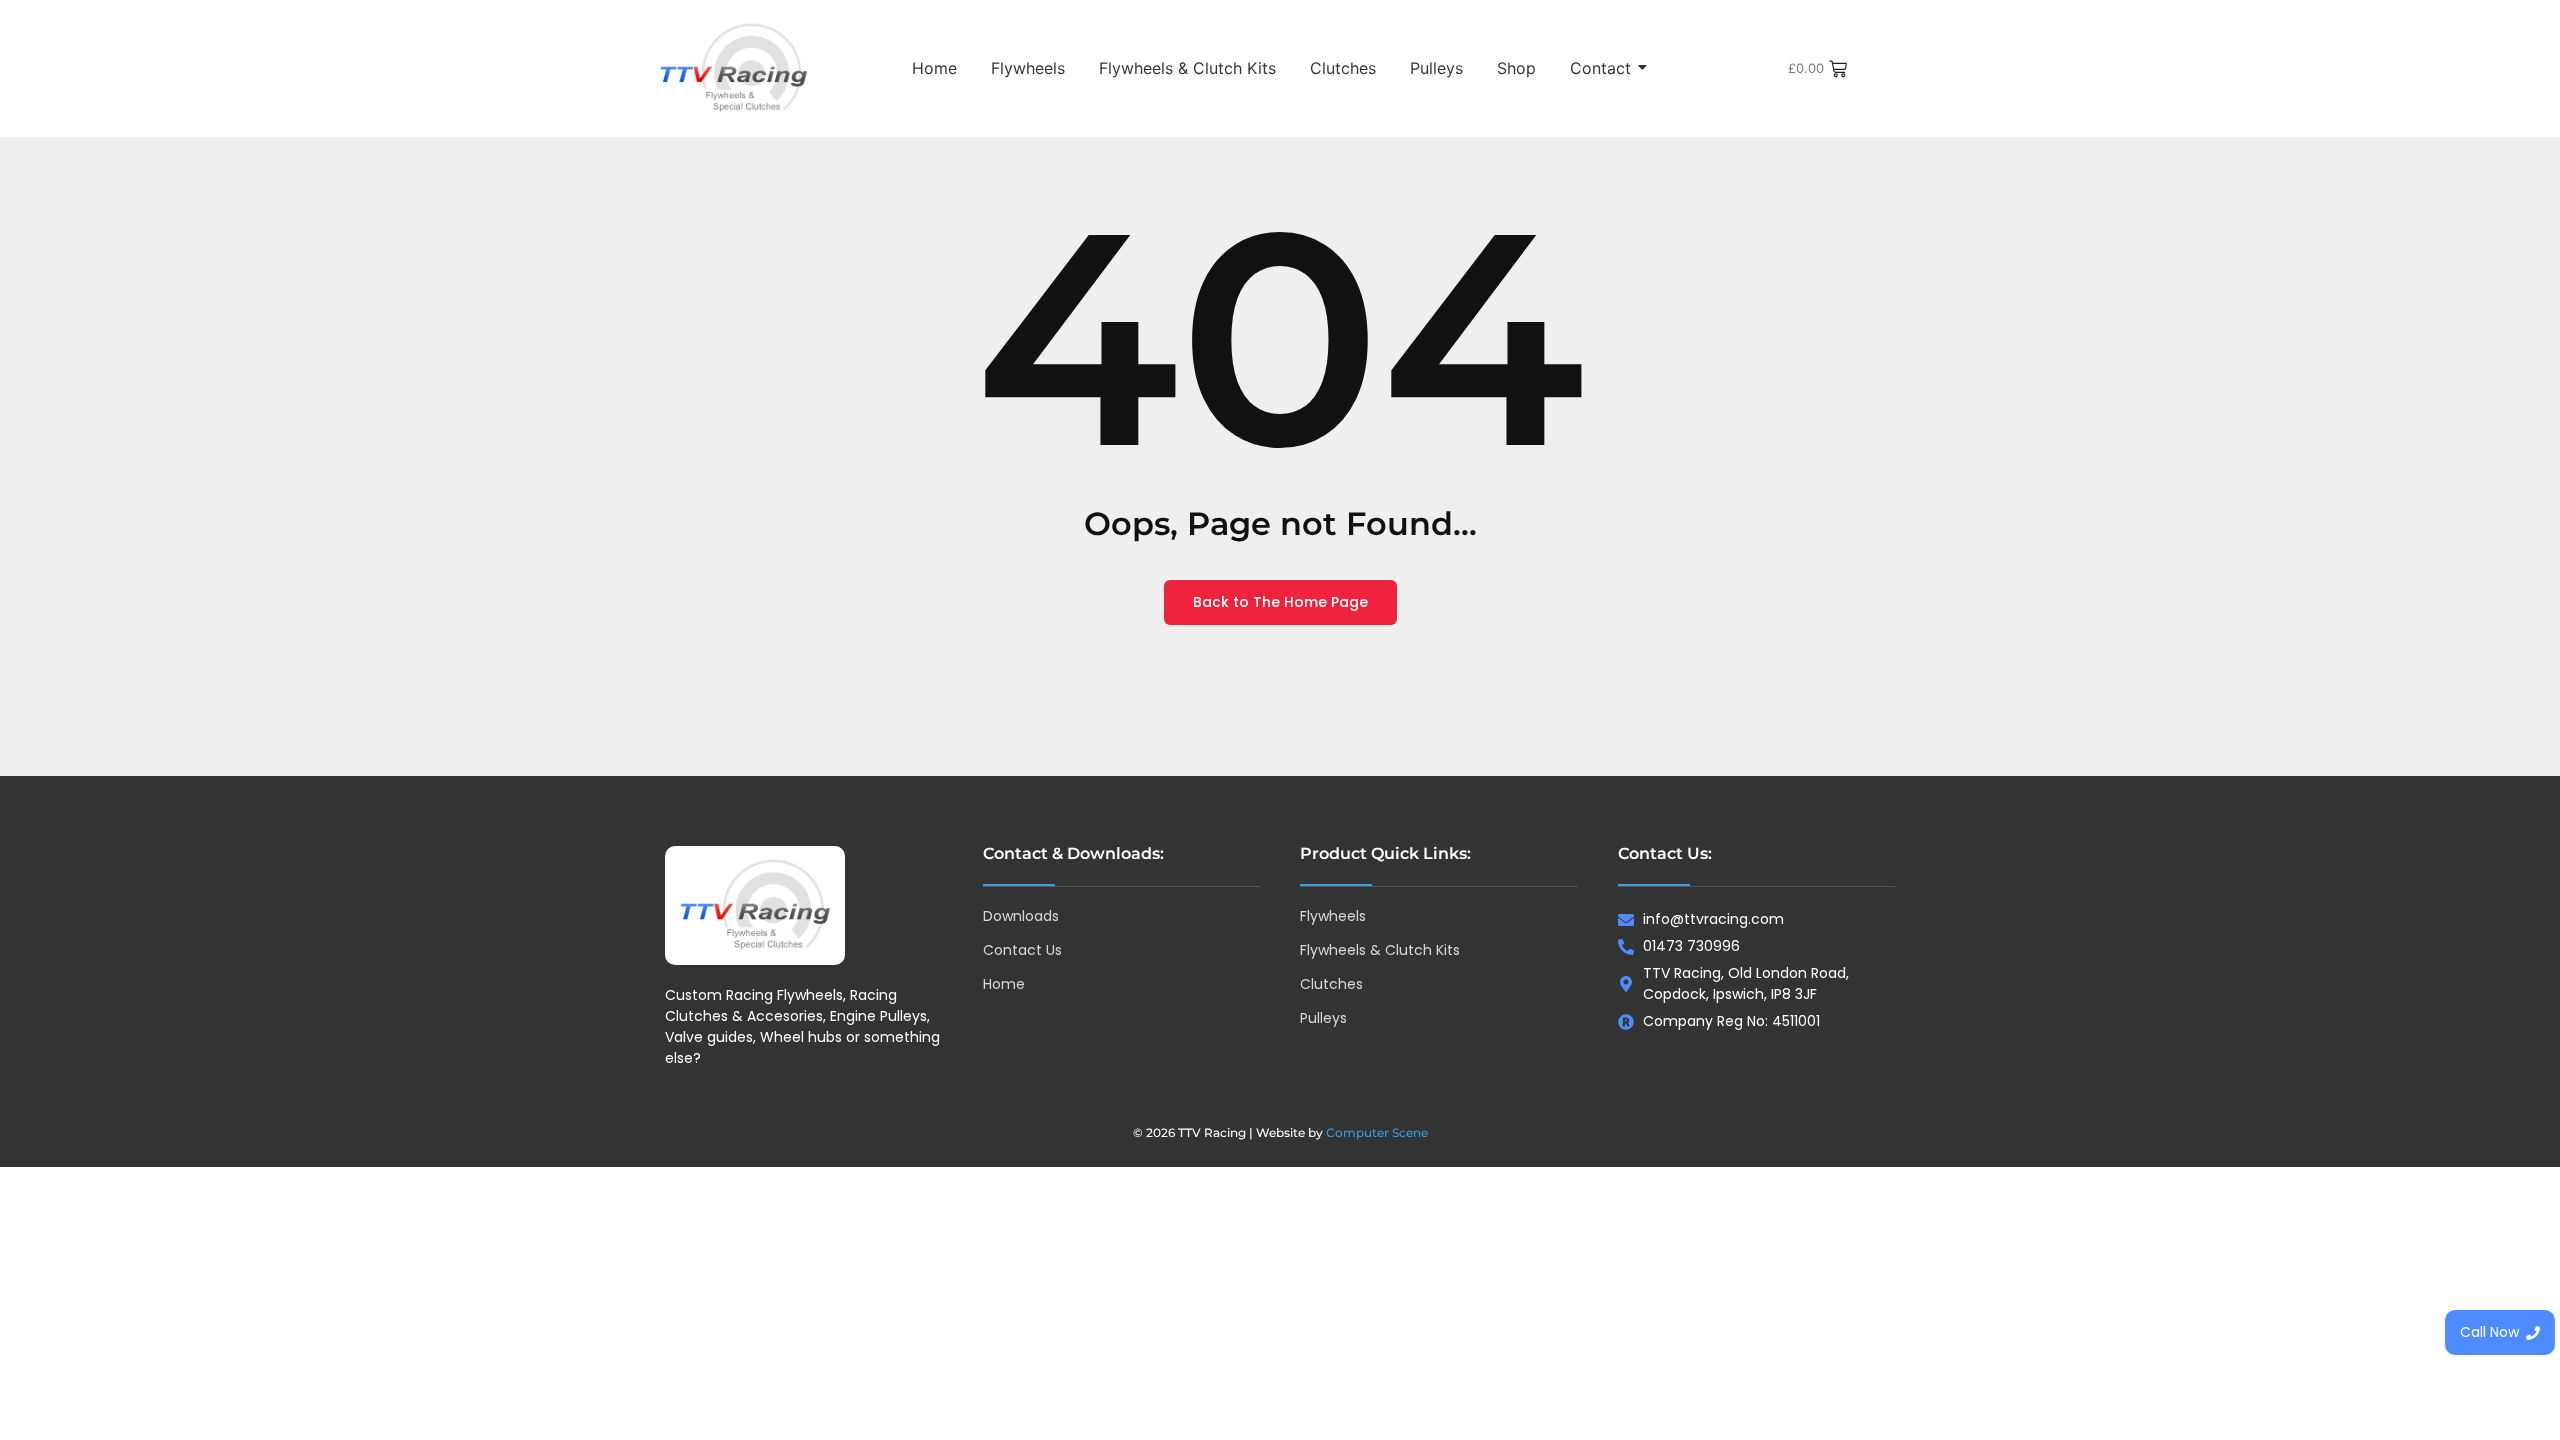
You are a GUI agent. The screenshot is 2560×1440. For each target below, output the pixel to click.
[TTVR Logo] (755, 905)
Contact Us (1022, 950)
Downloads (1021, 916)
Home (934, 68)
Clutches (1343, 68)
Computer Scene (1377, 1132)
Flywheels (1028, 68)
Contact (1600, 68)
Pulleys (1436, 68)
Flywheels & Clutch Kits (1187, 68)
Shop (1516, 68)
